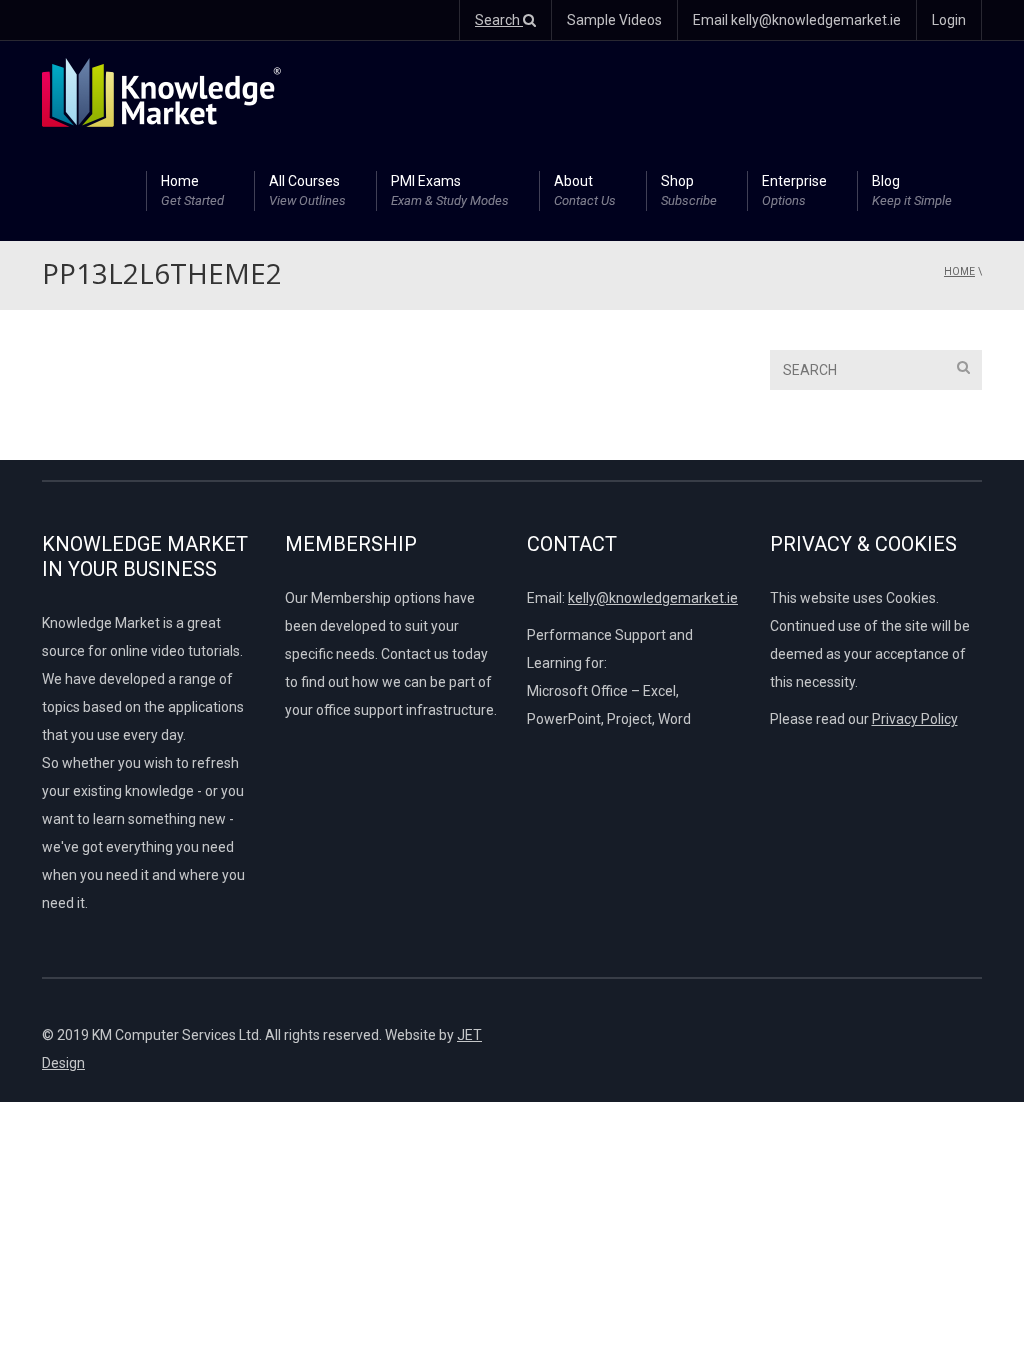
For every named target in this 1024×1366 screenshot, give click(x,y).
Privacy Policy (915, 719)
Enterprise (794, 190)
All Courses (307, 190)
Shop (689, 190)
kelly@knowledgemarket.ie (653, 598)
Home (192, 190)
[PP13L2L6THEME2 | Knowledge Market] (161, 91)
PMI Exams (450, 190)
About (585, 190)
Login (949, 20)
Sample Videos (614, 20)
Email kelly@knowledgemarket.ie (797, 20)
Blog (912, 190)
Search (499, 20)
